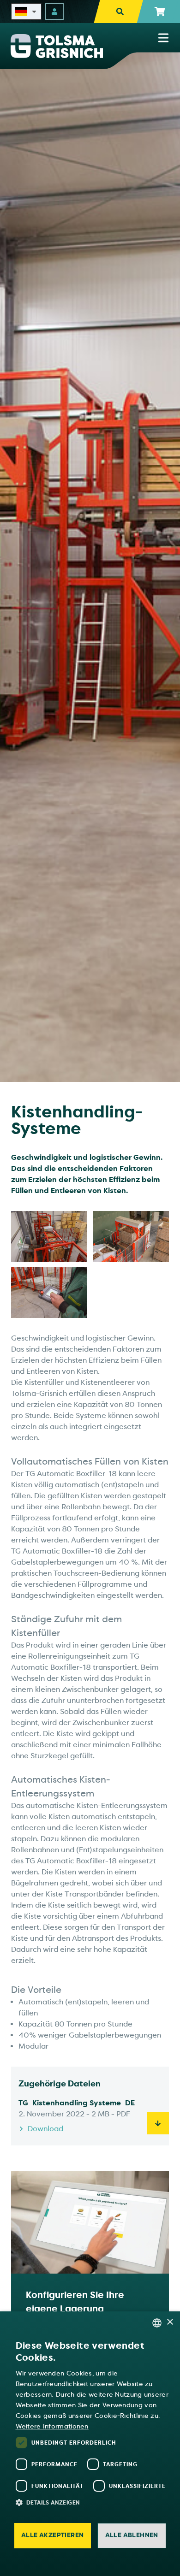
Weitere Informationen (52, 2426)
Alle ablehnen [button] (132, 2535)
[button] (95, 2502)
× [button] (170, 2322)
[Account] (54, 12)
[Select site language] (26, 12)
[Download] (158, 2123)
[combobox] (157, 2323)
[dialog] (90, 2444)
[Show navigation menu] (163, 38)
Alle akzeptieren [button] (52, 2535)
